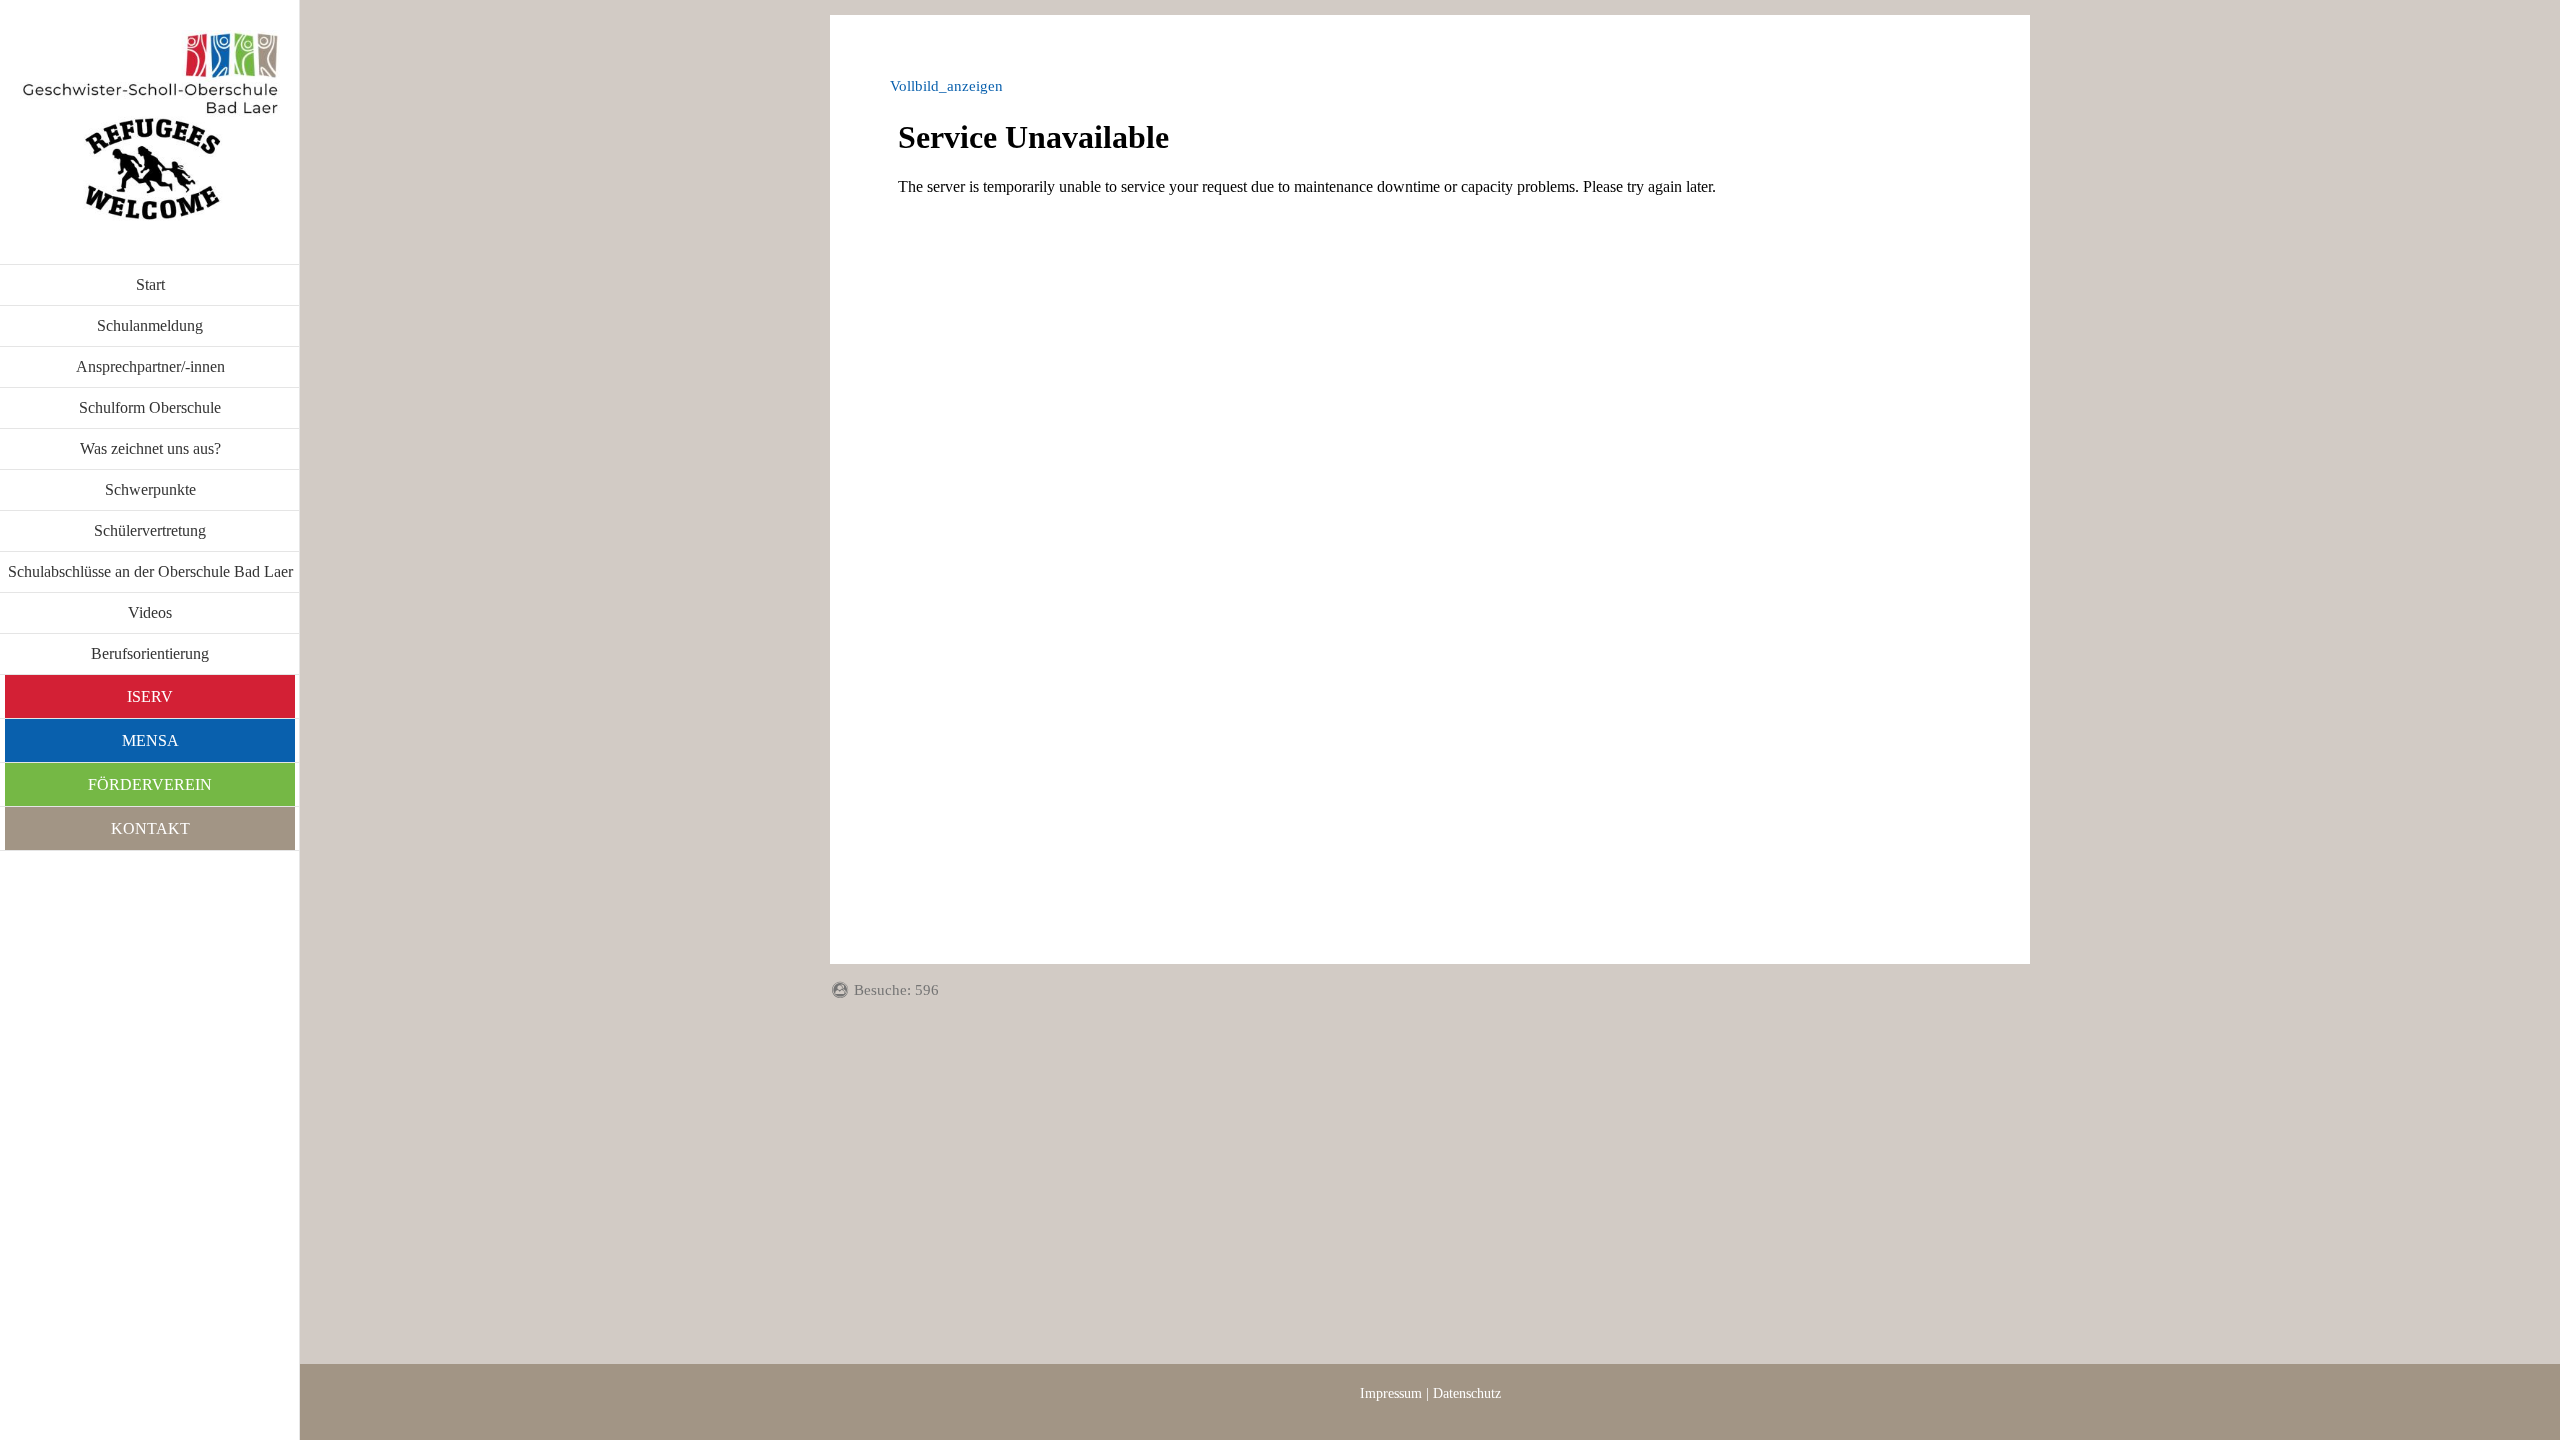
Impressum (1391, 1393)
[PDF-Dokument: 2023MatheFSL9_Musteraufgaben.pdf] (1430, 498)
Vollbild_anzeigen (946, 86)
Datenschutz (1467, 1393)
